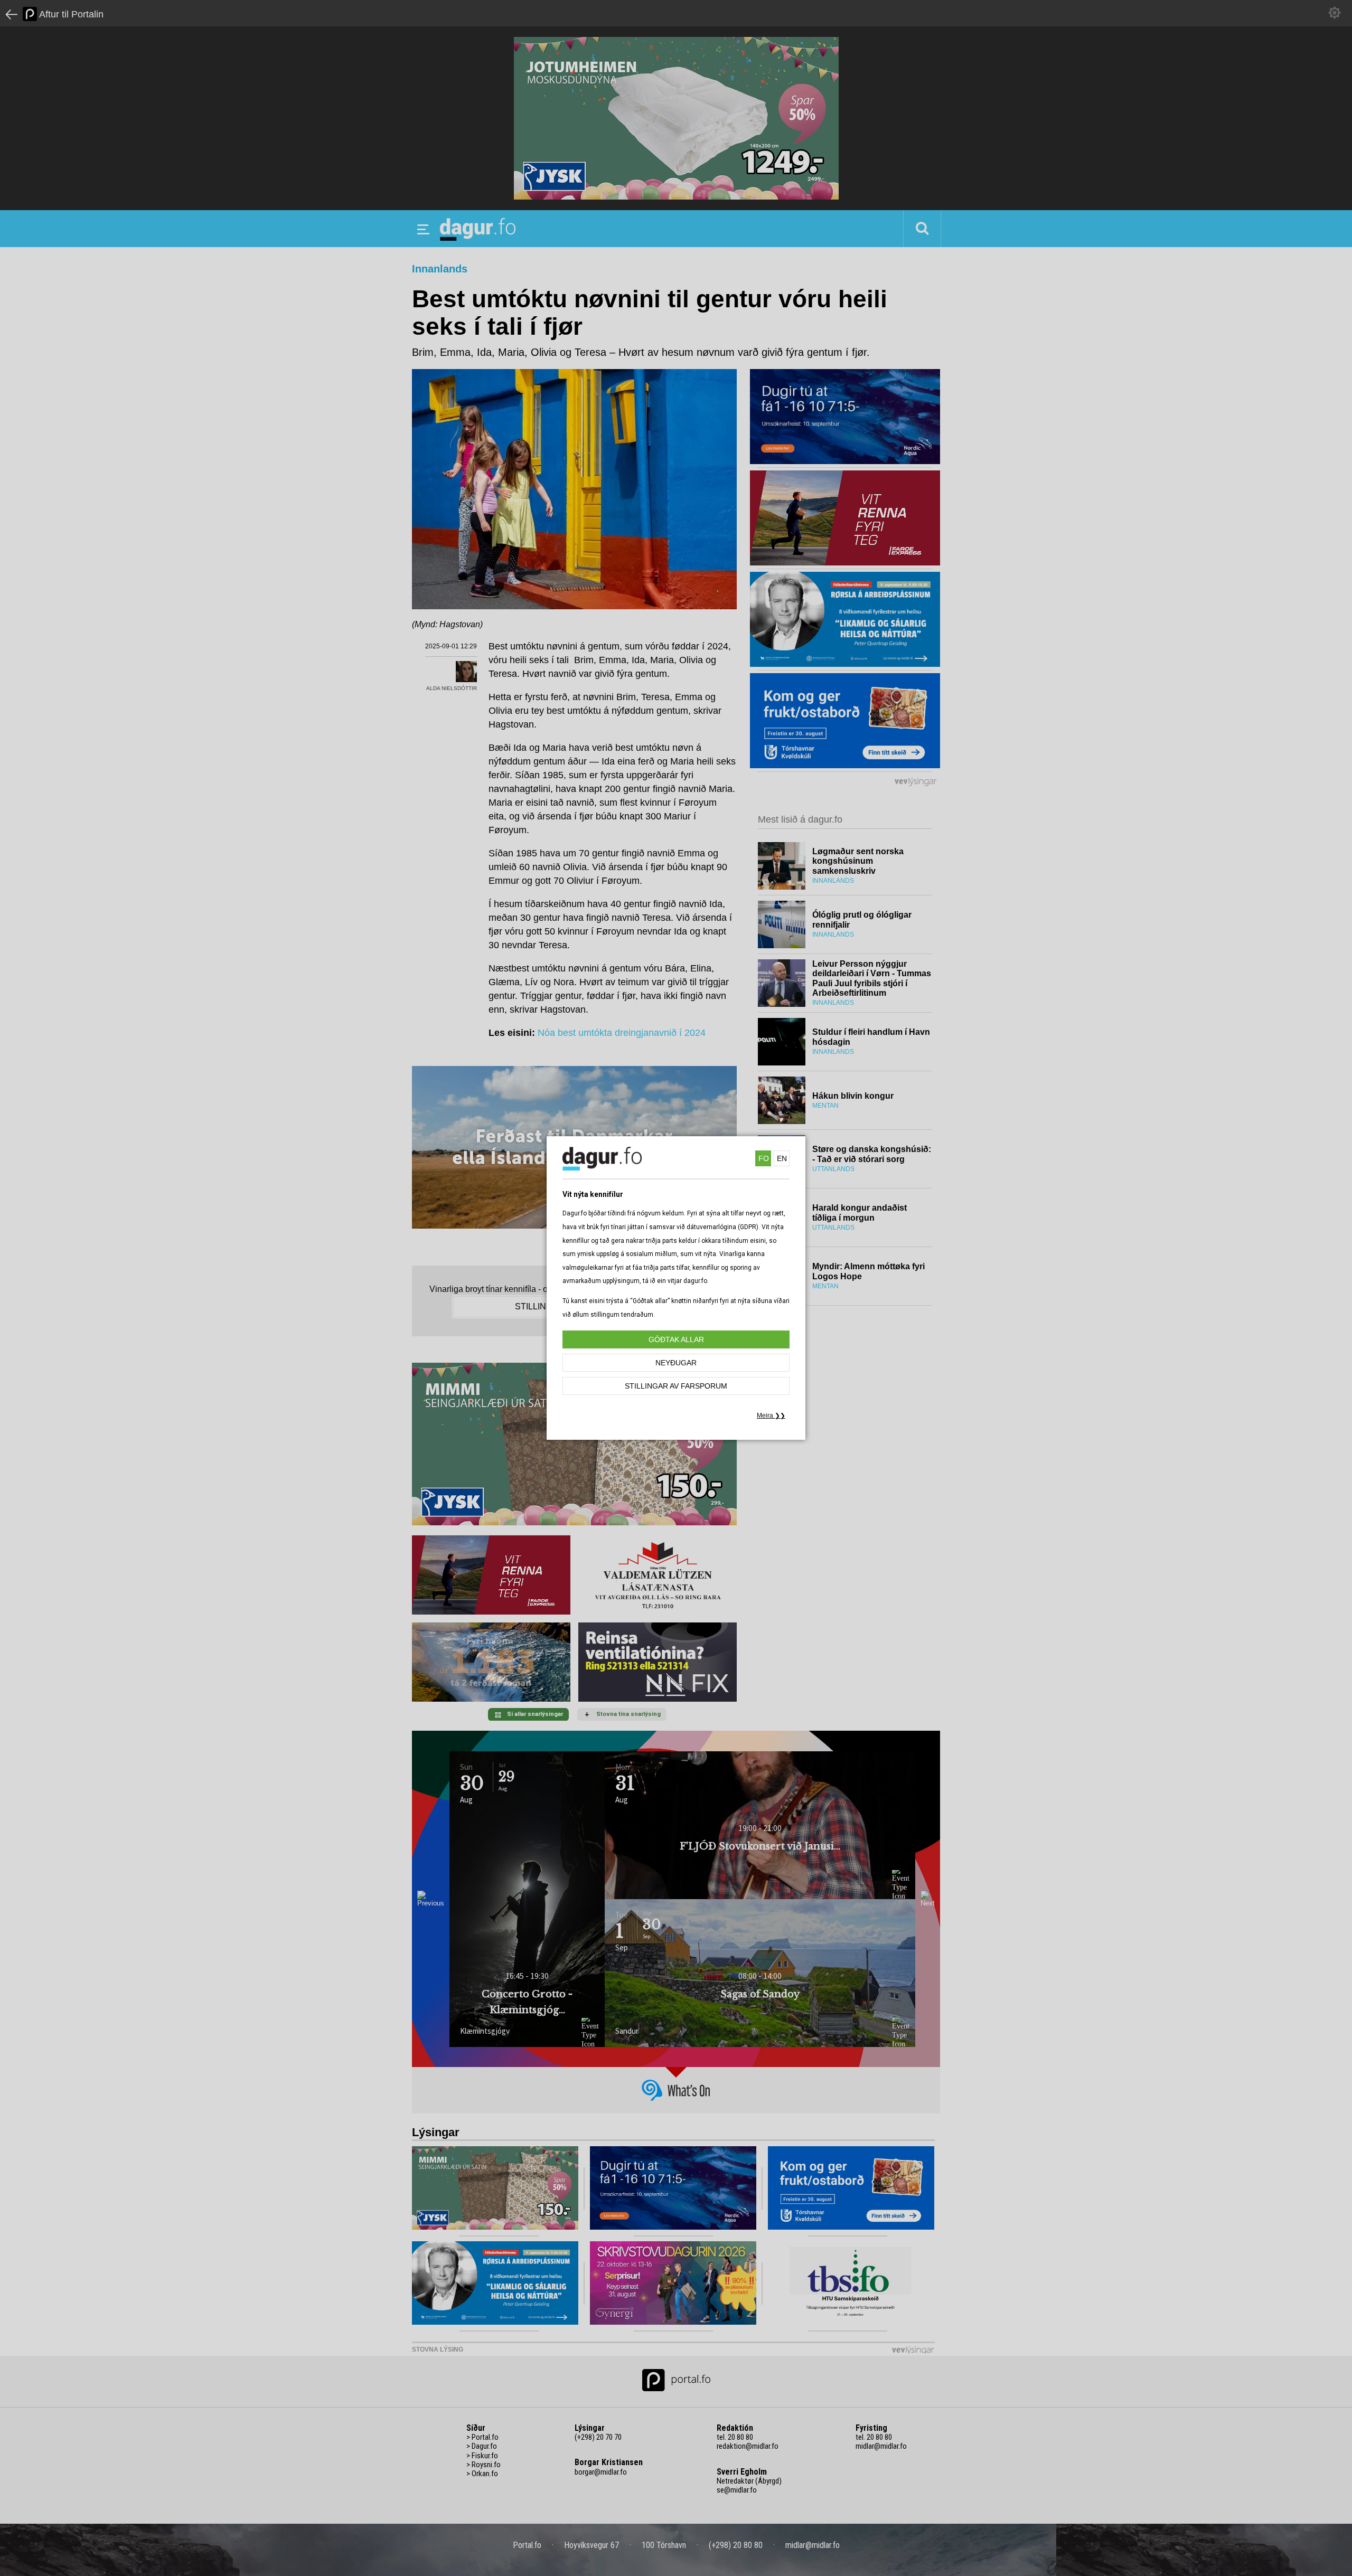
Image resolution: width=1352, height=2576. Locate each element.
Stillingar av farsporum (676, 1386)
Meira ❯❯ (771, 1416)
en (782, 1158)
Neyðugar (676, 1363)
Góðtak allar (676, 1339)
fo (764, 1158)
